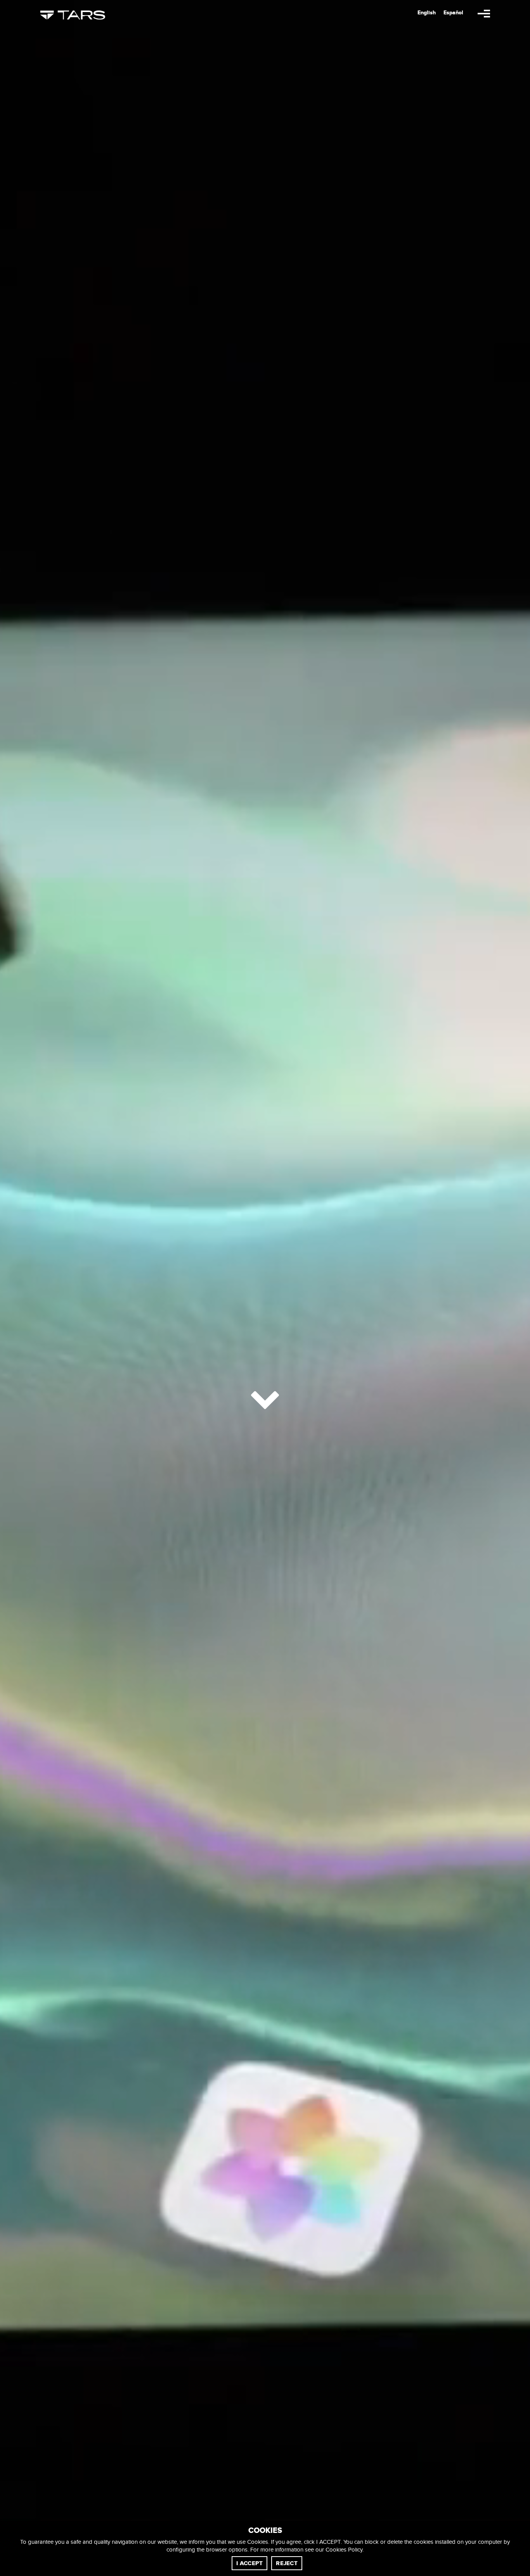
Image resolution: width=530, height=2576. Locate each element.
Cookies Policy (344, 2550)
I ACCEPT (249, 2563)
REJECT (287, 2563)
